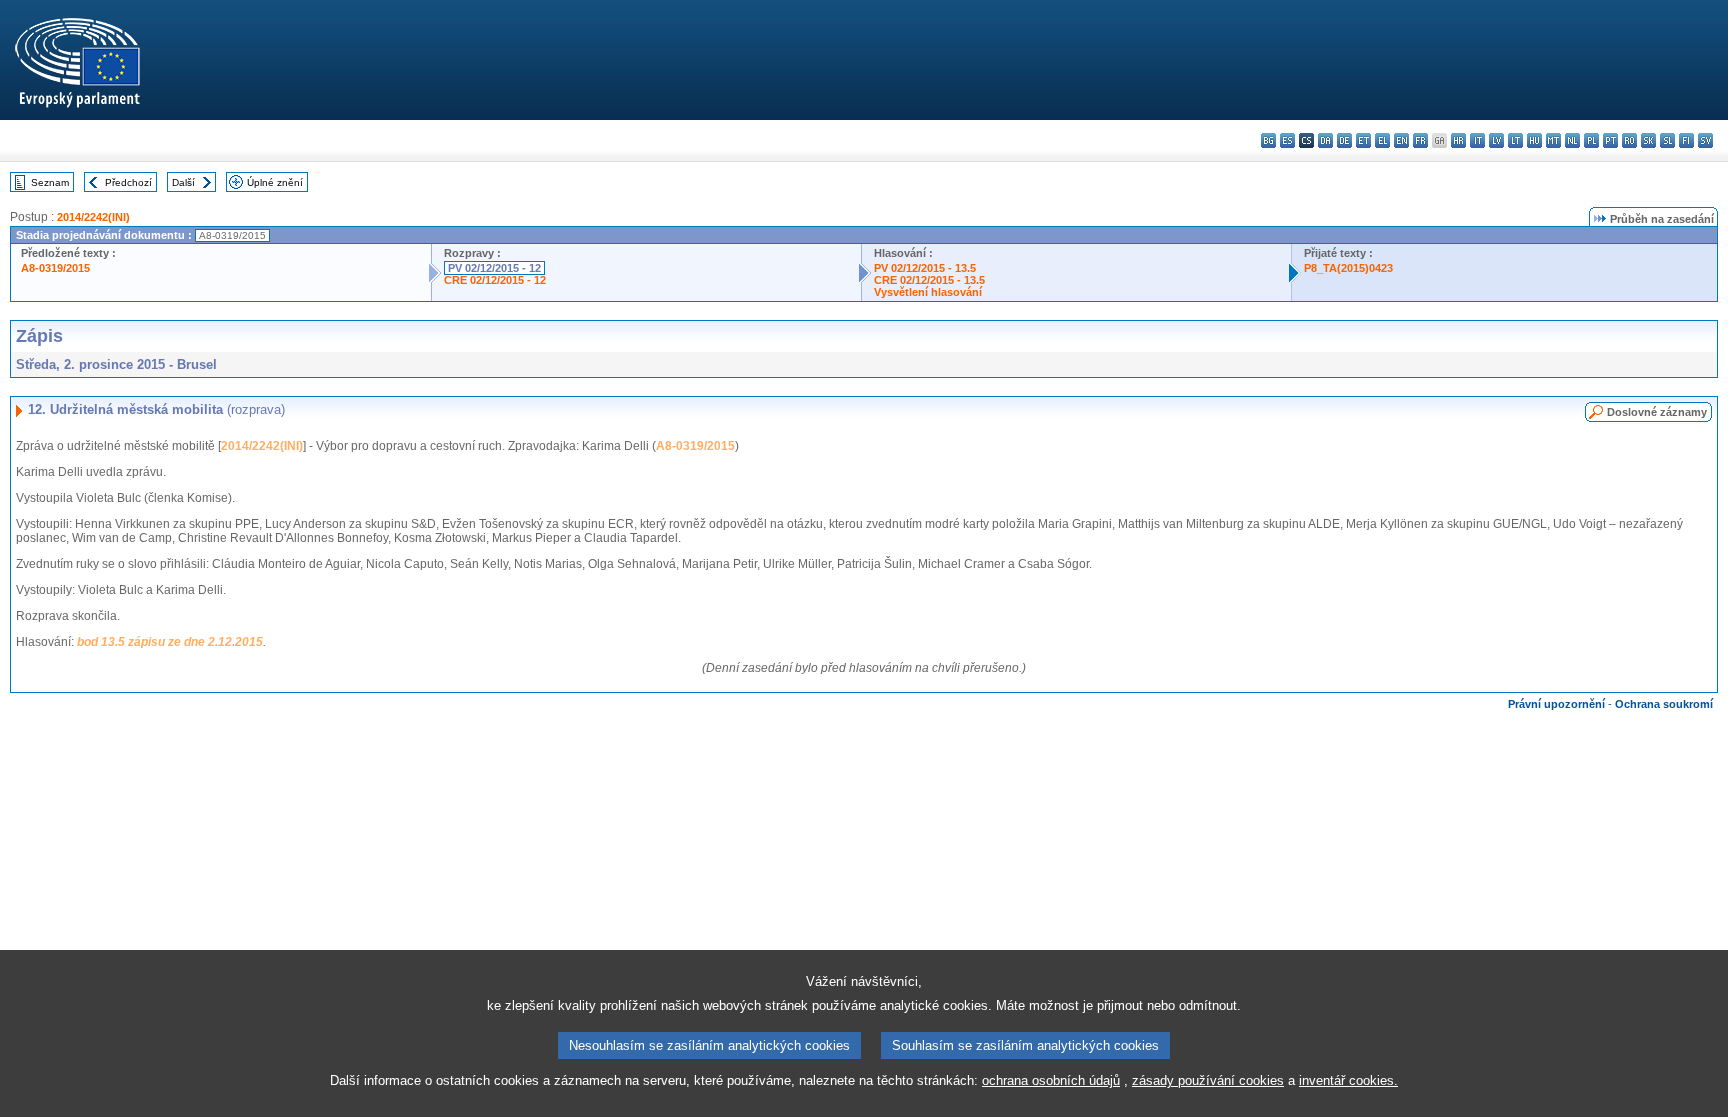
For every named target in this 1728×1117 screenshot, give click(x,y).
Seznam (50, 182)
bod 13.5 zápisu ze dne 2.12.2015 (170, 642)
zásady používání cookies (1208, 1080)
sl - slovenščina (1667, 140)
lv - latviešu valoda (1496, 140)
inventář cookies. (1348, 1080)
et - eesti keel (1363, 140)
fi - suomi (1686, 140)
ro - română (1629, 140)
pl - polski (1591, 140)
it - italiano (1477, 140)
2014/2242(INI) (93, 217)
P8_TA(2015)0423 (1348, 268)
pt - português (1610, 140)
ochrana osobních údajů (1051, 1080)
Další (183, 182)
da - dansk (1325, 140)
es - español (1287, 140)
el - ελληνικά (1382, 140)
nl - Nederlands (1572, 140)
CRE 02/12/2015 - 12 (495, 280)
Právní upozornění (1556, 704)
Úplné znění (275, 182)
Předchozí (128, 182)
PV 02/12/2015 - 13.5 (925, 268)
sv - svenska (1705, 140)
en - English (1401, 140)
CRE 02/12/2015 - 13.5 (929, 280)
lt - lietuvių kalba (1515, 140)
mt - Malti (1553, 140)
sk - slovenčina (1648, 140)
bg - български (1268, 140)
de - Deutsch (1344, 140)
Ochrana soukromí (1664, 704)
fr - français (1420, 140)
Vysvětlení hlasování (928, 292)
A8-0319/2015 (55, 268)
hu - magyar (1534, 140)
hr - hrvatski (1458, 140)
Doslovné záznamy (1657, 412)
